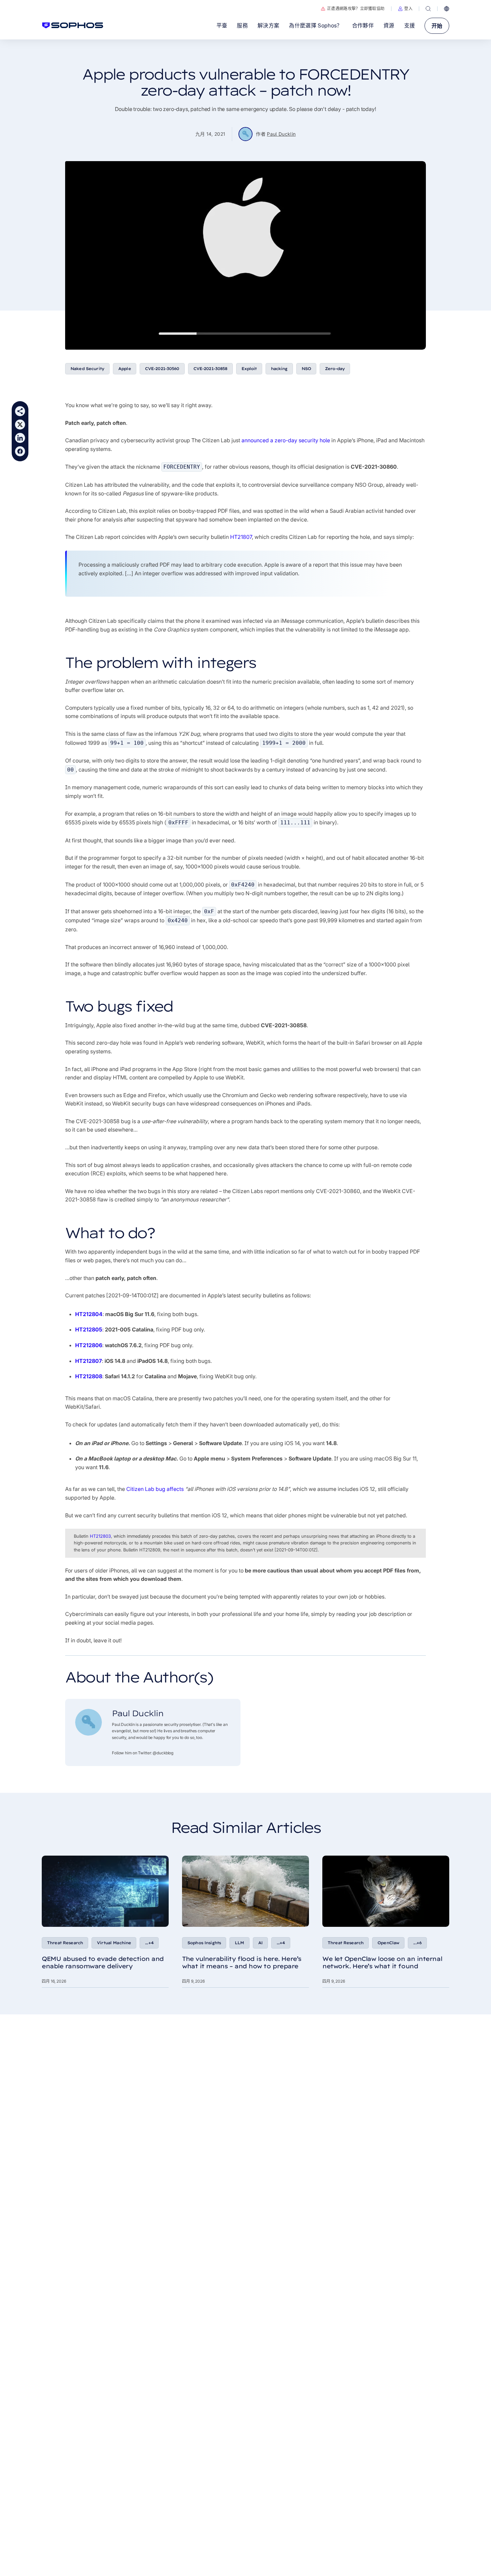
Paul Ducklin (281, 134)
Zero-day (335, 369)
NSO (306, 369)
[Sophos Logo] (73, 25)
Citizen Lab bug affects (155, 1489)
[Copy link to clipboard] (20, 411)
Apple (125, 369)
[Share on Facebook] (20, 451)
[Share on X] (20, 425)
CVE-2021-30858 (210, 369)
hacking (279, 369)
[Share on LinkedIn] (20, 438)
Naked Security (87, 369)
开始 (437, 26)
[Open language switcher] (447, 9)
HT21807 (241, 537)
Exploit (249, 369)
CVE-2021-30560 (162, 369)
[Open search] (428, 9)
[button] (405, 9)
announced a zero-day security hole (286, 440)
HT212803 (100, 1536)
